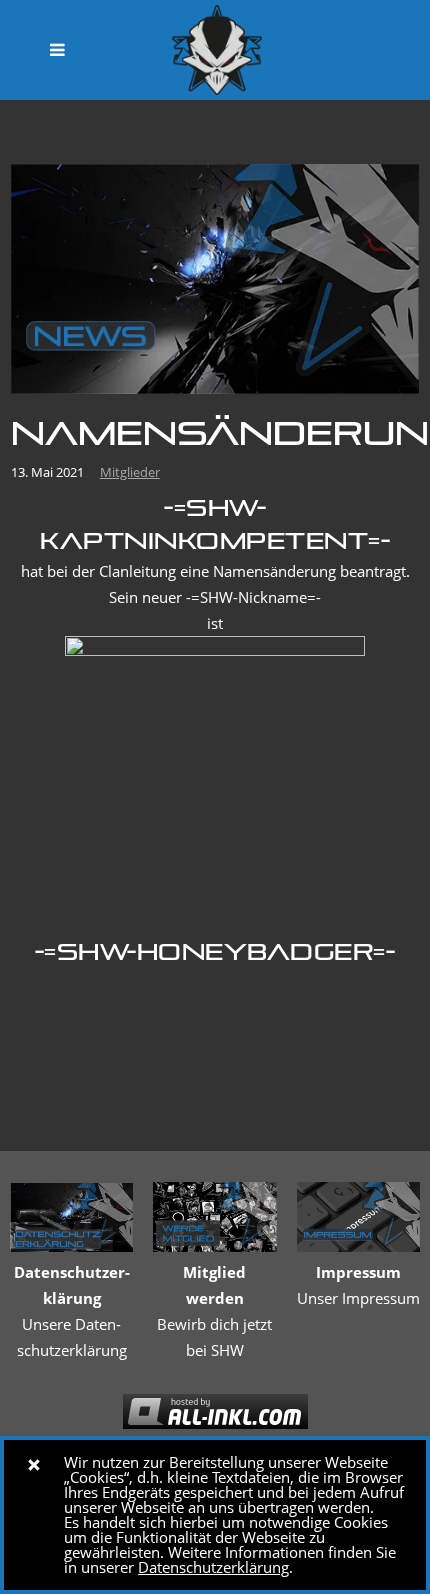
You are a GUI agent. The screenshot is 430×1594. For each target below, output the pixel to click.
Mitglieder (130, 472)
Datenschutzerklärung (213, 1567)
